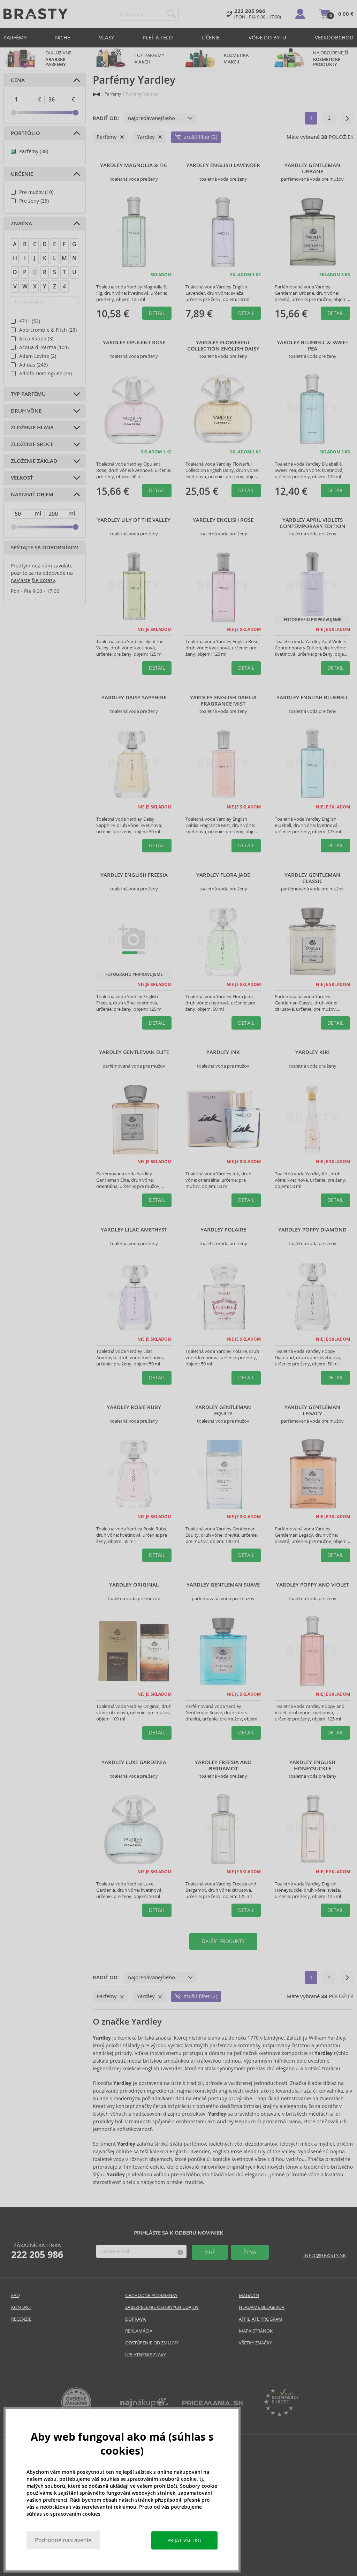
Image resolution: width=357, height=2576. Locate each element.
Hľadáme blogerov (262, 2307)
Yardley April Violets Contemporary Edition (313, 523)
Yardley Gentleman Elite (134, 1052)
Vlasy (107, 37)
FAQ (16, 2295)
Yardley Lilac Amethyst (134, 1230)
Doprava (135, 2319)
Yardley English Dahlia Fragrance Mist (223, 701)
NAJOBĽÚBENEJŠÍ (331, 59)
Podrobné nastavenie (63, 2540)
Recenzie (21, 2319)
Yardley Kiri (313, 1052)
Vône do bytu (267, 37)
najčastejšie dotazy (33, 580)
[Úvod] (96, 94)
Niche (63, 37)
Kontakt (21, 2307)
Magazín (249, 2295)
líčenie (211, 37)
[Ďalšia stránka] (347, 118)
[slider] (14, 113)
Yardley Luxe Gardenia (134, 1762)
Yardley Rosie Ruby (134, 1407)
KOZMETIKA (236, 59)
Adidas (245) (33, 365)
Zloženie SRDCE (32, 444)
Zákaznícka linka (37, 2251)
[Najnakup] (145, 2405)
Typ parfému (28, 394)
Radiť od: (106, 118)
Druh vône (26, 411)
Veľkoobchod (334, 37)
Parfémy (15, 37)
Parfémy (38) (34, 151)
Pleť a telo (158, 37)
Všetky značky (255, 2343)
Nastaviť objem (32, 495)
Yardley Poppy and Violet (312, 1585)
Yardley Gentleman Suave (223, 1585)
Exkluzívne (58, 59)
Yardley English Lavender (223, 165)
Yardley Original (134, 1585)
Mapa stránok (256, 2331)
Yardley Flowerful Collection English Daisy (223, 346)
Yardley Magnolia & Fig (134, 165)
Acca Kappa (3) (36, 339)
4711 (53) (30, 321)
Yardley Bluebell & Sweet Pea (313, 346)
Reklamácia (139, 2331)
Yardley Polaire (223, 1230)
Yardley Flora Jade (223, 875)
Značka (21, 224)
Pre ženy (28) (34, 201)
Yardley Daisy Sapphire (134, 698)
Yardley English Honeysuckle (312, 1765)
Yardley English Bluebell (313, 698)
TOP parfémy (149, 59)
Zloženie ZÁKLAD (34, 461)
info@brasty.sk (325, 2255)
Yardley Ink (223, 1052)
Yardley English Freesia (134, 875)
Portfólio (25, 133)
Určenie (22, 174)
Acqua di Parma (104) (44, 347)
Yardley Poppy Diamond (312, 1230)
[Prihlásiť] (300, 14)
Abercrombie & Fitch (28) (48, 330)
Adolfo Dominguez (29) (45, 374)
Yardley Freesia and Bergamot (223, 1765)
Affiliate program (261, 2319)
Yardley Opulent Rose (134, 342)
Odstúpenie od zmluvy (152, 2343)
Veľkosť (22, 478)
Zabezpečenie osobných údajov (162, 2307)
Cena (18, 80)
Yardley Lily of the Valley (134, 520)
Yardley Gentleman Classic (312, 878)
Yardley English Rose (223, 520)
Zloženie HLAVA (32, 428)
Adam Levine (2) (38, 356)
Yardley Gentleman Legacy (312, 1410)
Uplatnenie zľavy (146, 2355)
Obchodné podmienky (151, 2295)
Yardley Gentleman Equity (223, 1410)
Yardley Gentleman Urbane (312, 168)
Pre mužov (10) (36, 192)
